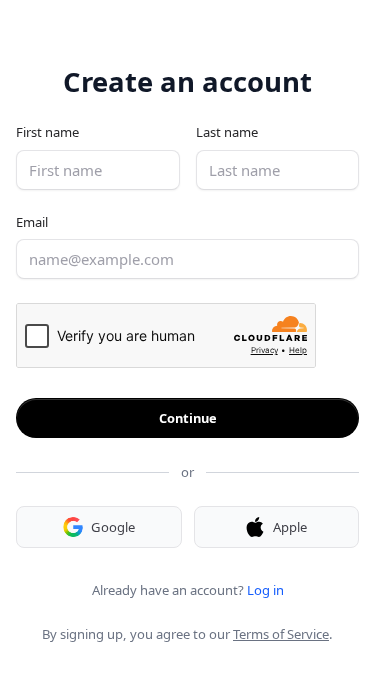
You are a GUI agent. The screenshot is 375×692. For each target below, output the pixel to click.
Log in (265, 590)
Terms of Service (281, 634)
